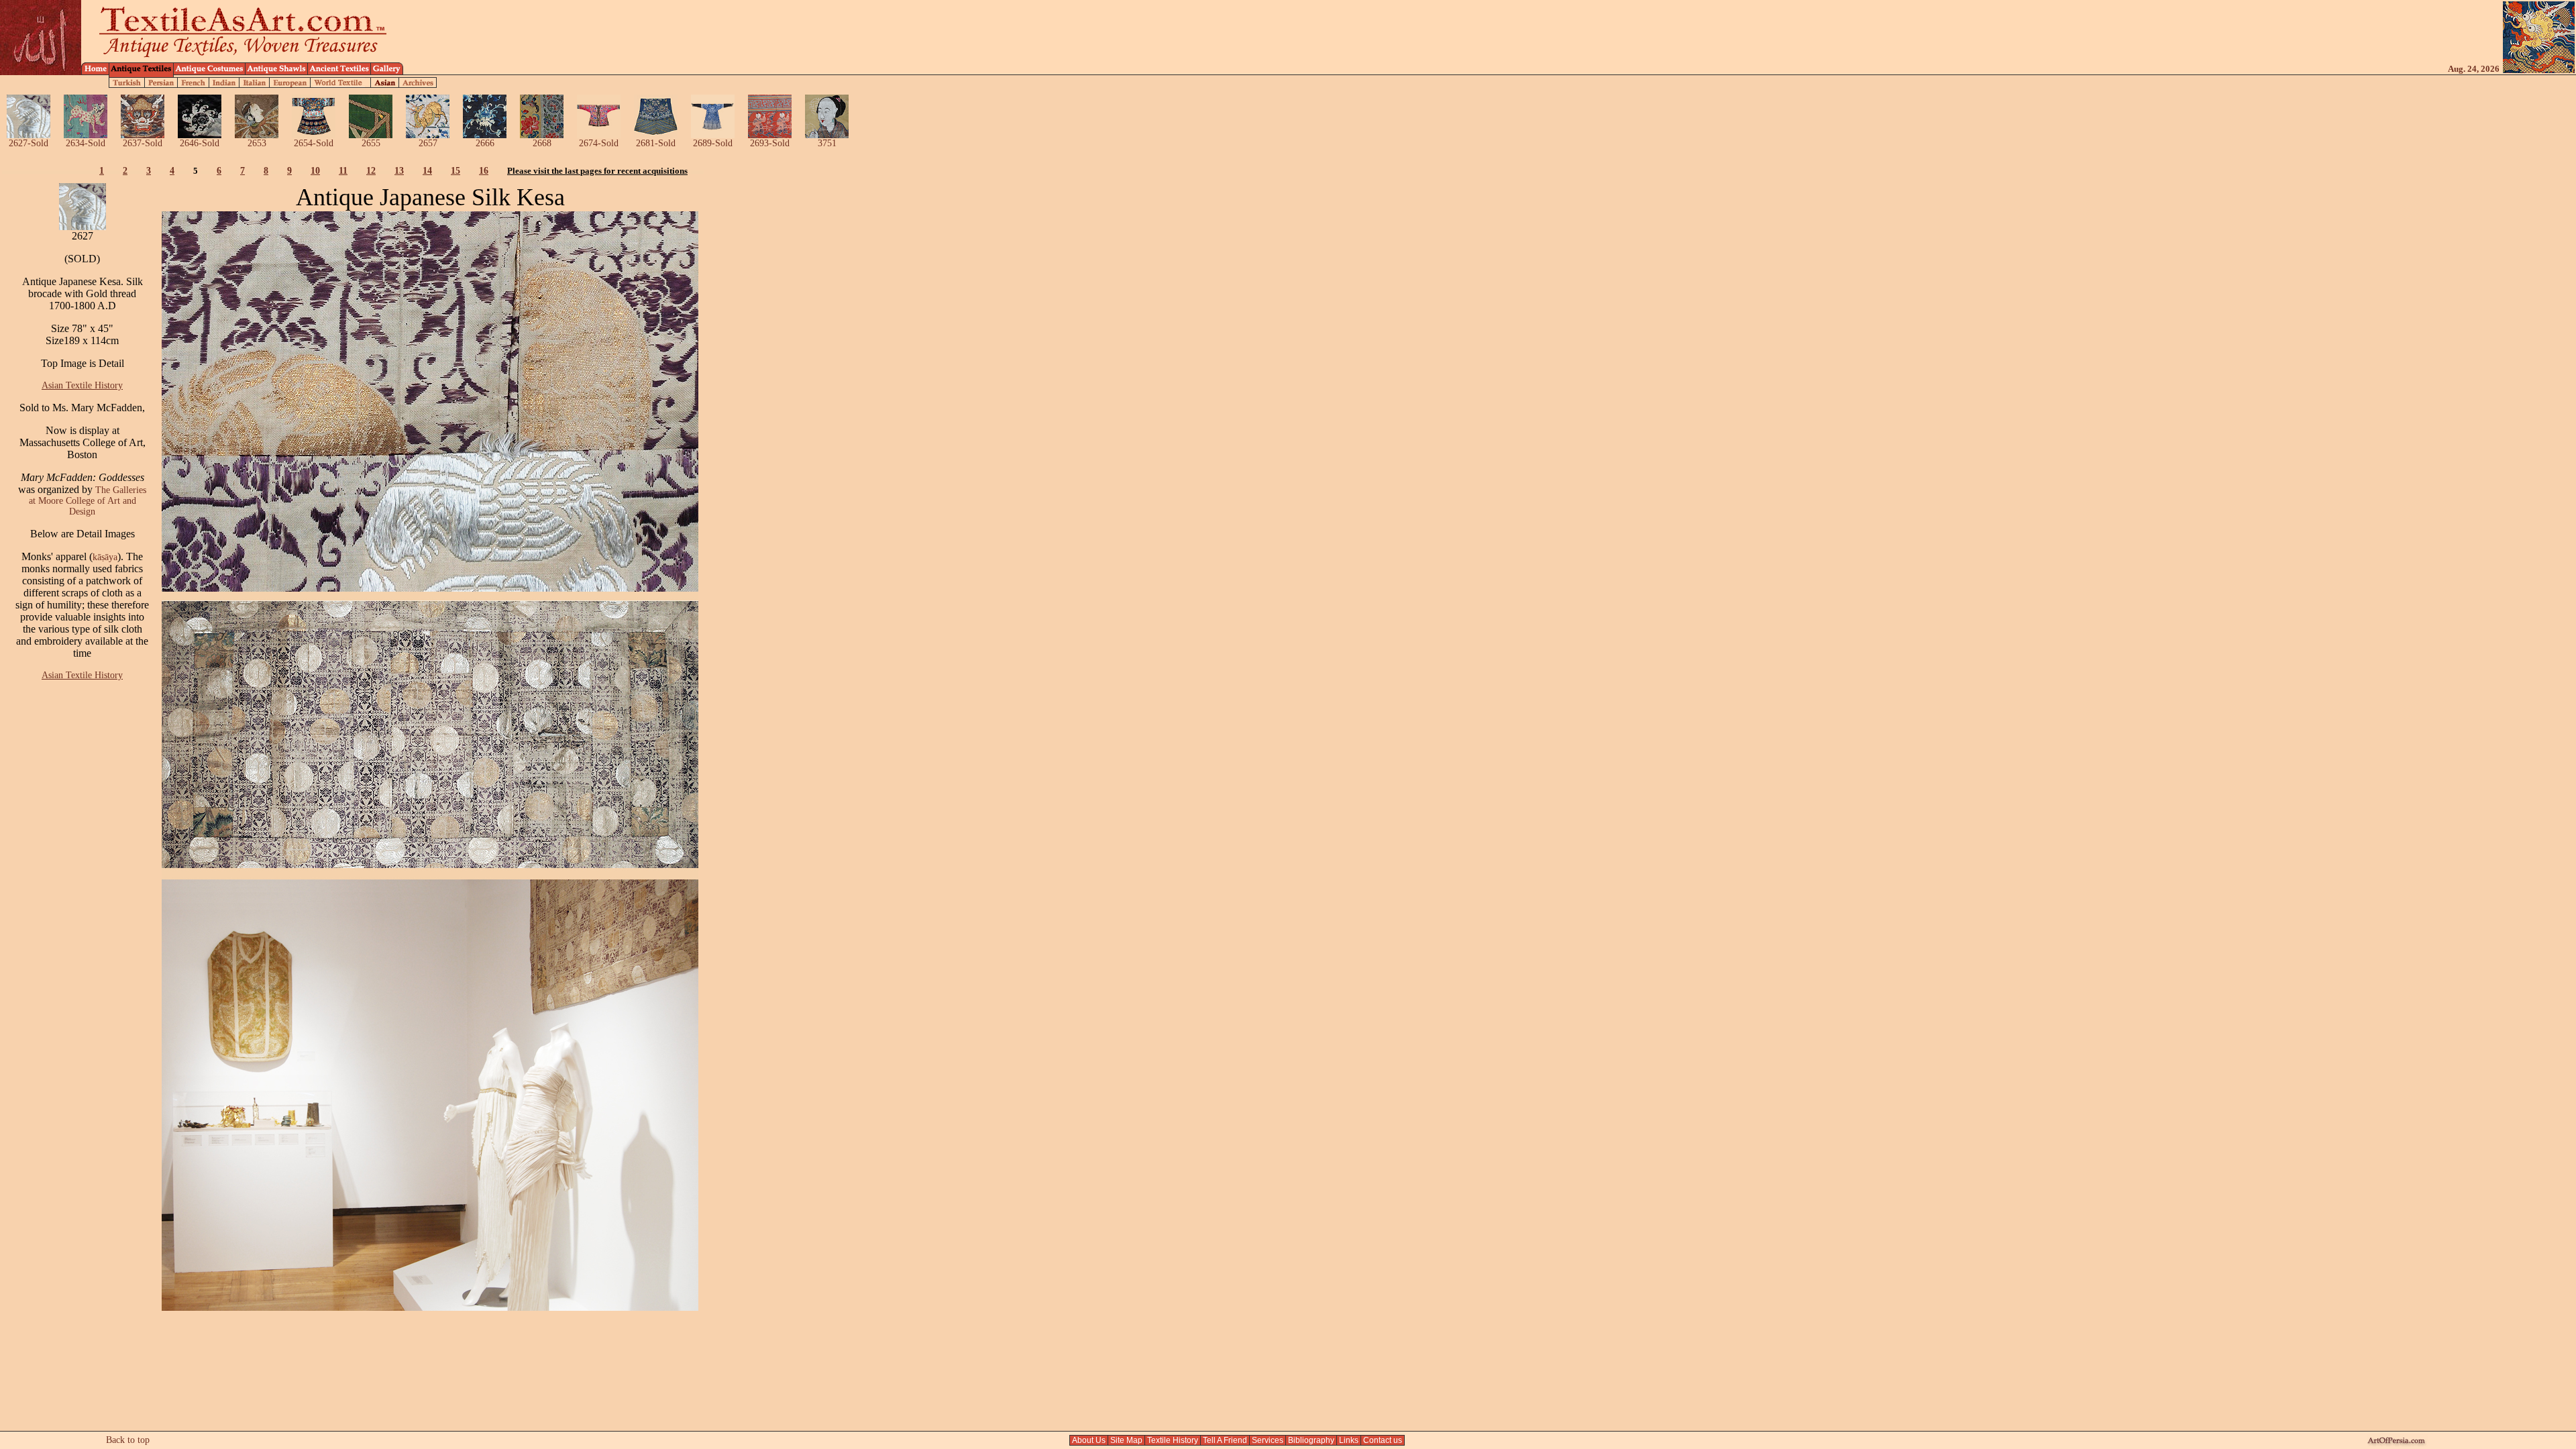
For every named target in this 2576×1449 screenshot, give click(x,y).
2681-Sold (656, 143)
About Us (1089, 1440)
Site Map (1126, 1440)
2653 (257, 143)
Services (1268, 1440)
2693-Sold (770, 143)
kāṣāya (105, 557)
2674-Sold (599, 143)
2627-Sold (29, 143)
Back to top (128, 1440)
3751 (827, 143)
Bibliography (1311, 1440)
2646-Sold (200, 143)
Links (1349, 1440)
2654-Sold (314, 143)
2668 (542, 143)
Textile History (1173, 1440)
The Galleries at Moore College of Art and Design (88, 501)
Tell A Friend (1225, 1440)
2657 (428, 143)
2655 (371, 143)
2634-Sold (86, 143)
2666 (485, 143)
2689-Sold (713, 143)
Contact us (1383, 1440)
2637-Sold (143, 143)
